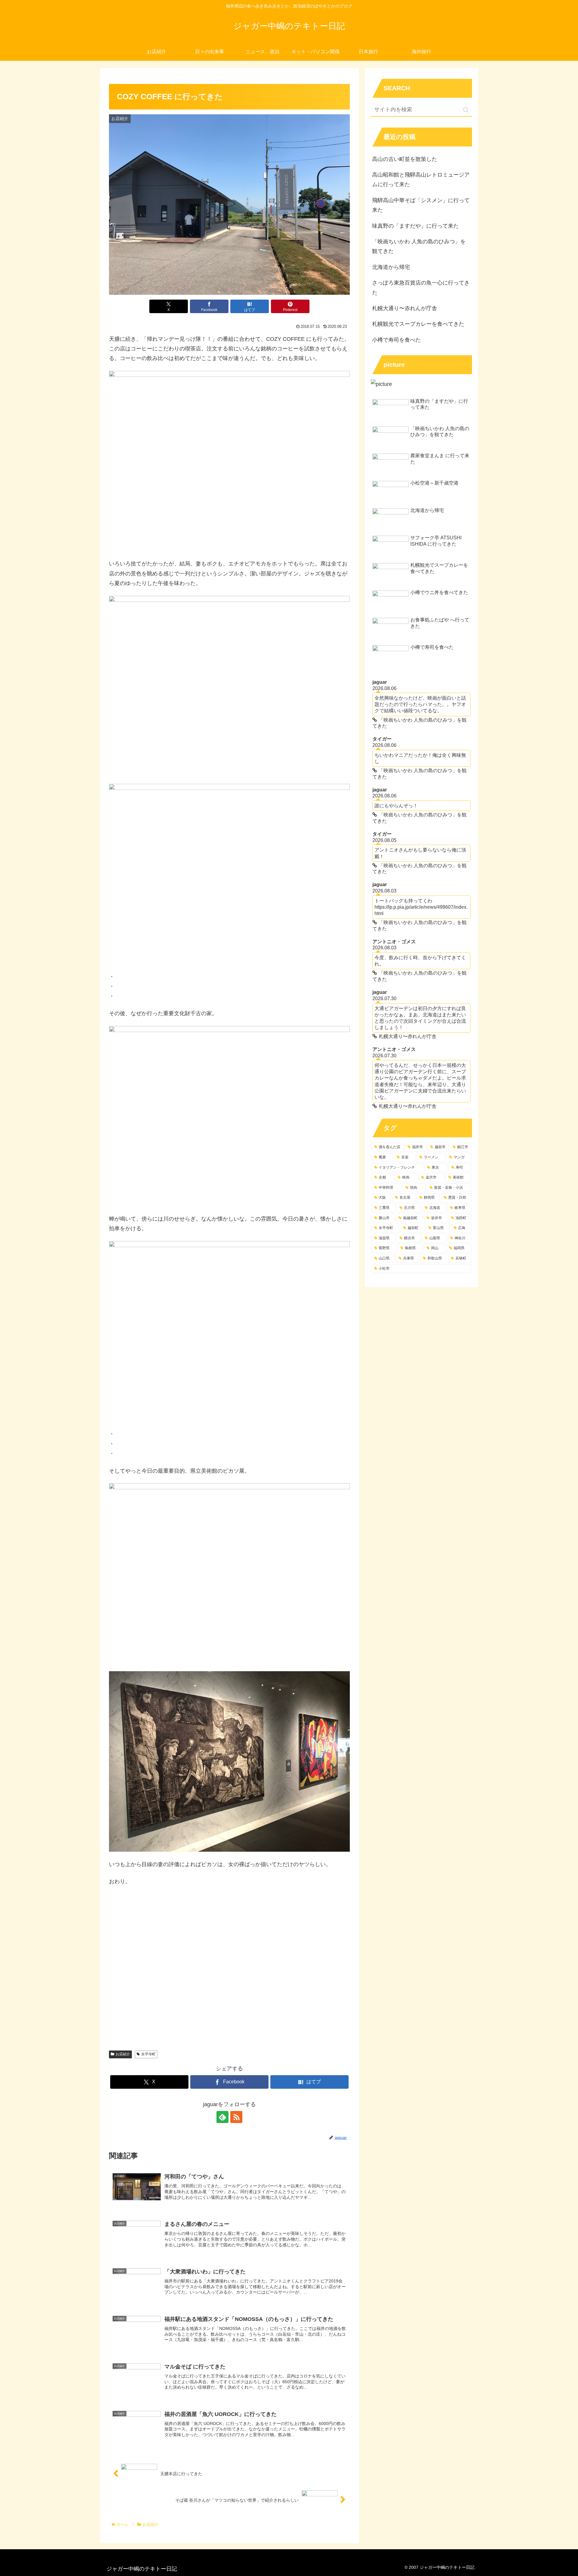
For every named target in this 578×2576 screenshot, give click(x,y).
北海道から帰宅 (391, 267)
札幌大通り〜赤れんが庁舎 (405, 308)
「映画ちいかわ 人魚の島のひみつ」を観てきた (419, 246)
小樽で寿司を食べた (396, 340)
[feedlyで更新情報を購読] (222, 2117)
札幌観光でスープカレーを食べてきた (418, 324)
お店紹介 (123, 2054)
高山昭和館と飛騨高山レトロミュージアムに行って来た (421, 180)
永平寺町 (148, 2054)
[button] (466, 110)
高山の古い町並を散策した (405, 159)
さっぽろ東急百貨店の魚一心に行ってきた (421, 288)
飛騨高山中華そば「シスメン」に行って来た (421, 205)
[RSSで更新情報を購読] (236, 2117)
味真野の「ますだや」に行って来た (415, 226)
